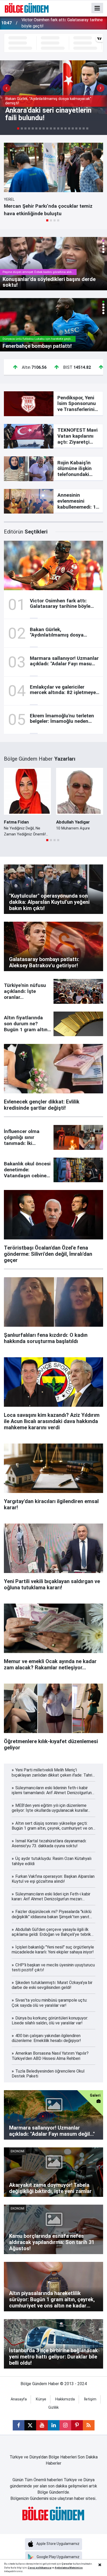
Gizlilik (53, 2408)
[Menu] (97, 8)
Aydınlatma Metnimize (69, 2568)
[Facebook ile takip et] (19, 2425)
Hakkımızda (65, 2399)
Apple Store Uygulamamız (58, 2544)
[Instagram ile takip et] (65, 2425)
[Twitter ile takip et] (30, 2425)
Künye (41, 2399)
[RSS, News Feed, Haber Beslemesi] (89, 2425)
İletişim (90, 2399)
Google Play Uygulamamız (58, 2557)
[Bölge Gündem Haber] (27, 8)
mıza (48, 2568)
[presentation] (6, 88)
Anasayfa (19, 2399)
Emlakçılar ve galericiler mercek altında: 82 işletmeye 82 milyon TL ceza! (60, 23)
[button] (47, 220)
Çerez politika (36, 2568)
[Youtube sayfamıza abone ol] (42, 2425)
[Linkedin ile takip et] (54, 2425)
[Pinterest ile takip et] (77, 2425)
